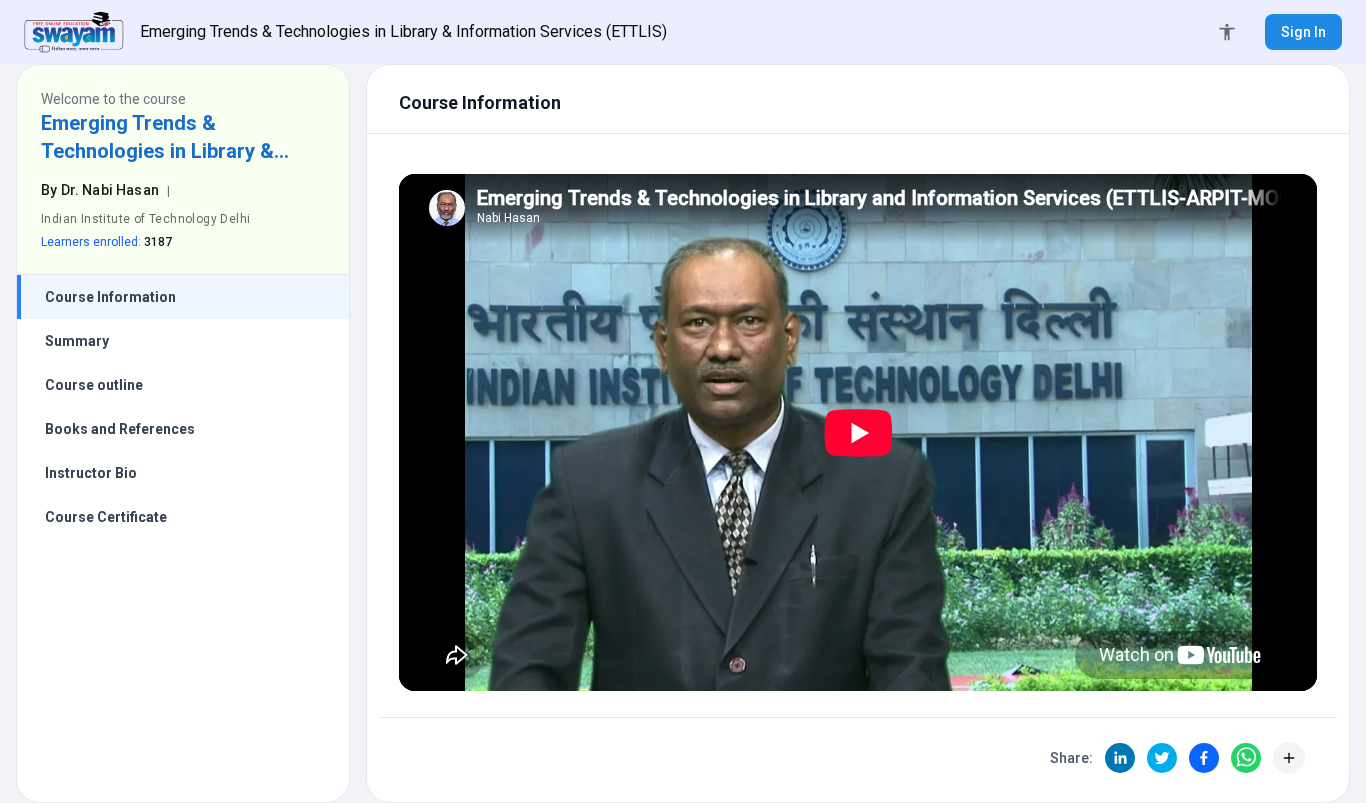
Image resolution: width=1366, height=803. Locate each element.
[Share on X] (1162, 758)
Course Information (110, 297)
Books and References (120, 429)
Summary (77, 341)
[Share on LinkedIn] (1120, 758)
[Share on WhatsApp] (1246, 758)
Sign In (1303, 32)
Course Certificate (106, 517)
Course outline (94, 385)
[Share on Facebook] (1204, 758)
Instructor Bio (91, 473)
